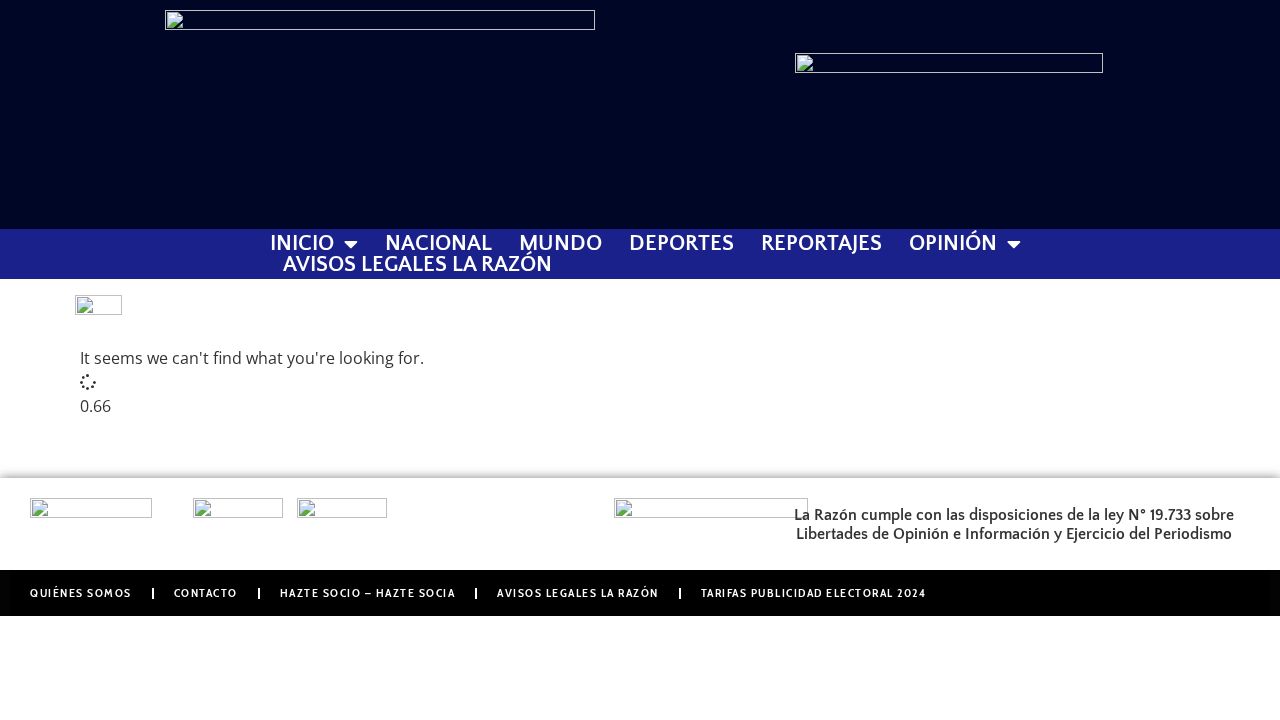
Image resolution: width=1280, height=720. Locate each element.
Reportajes (821, 244)
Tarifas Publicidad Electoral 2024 (814, 592)
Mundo (560, 244)
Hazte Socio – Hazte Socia (368, 592)
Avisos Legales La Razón (417, 265)
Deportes (681, 244)
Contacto (206, 592)
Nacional (438, 244)
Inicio (302, 244)
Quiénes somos (81, 592)
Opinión (953, 244)
